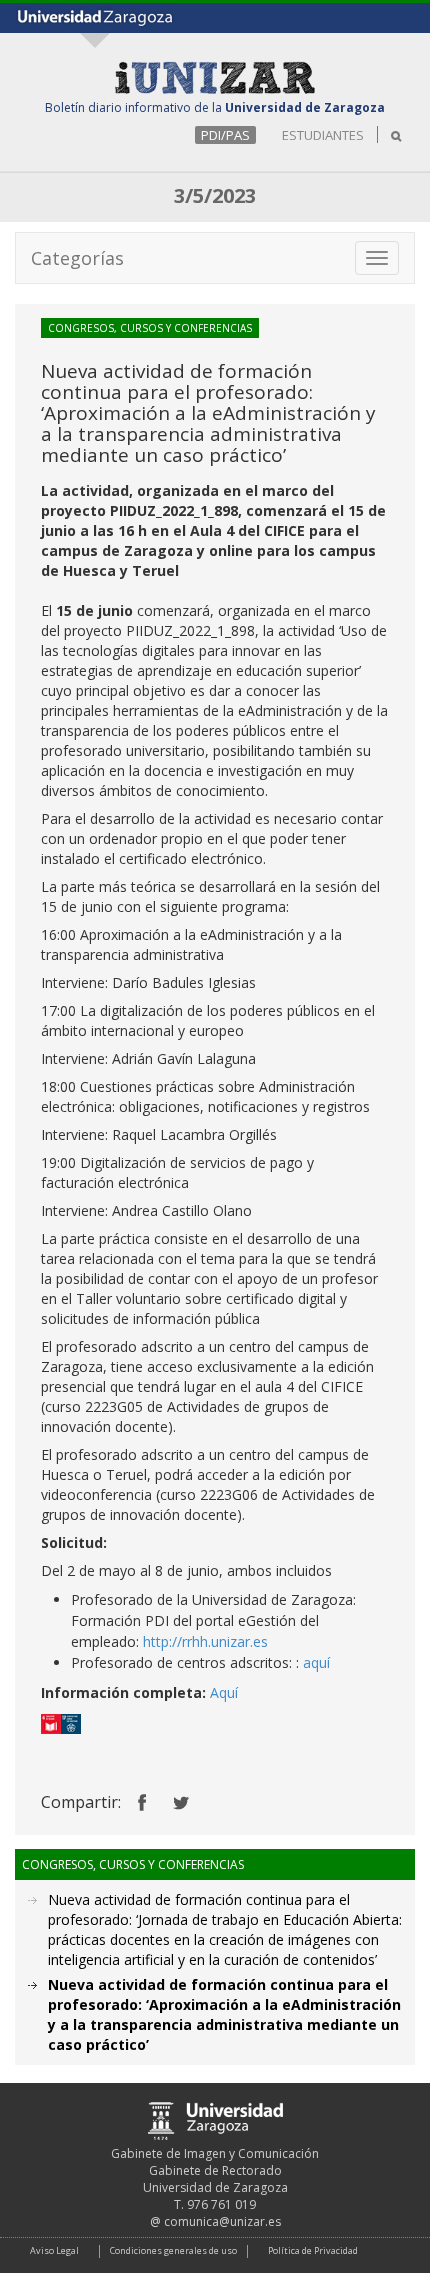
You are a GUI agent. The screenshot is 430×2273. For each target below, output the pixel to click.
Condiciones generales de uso (173, 2250)
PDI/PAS (225, 135)
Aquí (224, 1692)
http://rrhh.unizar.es (205, 1641)
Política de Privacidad (313, 2250)
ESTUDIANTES (323, 135)
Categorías (77, 258)
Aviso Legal (54, 2250)
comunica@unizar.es (222, 2221)
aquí (316, 1662)
